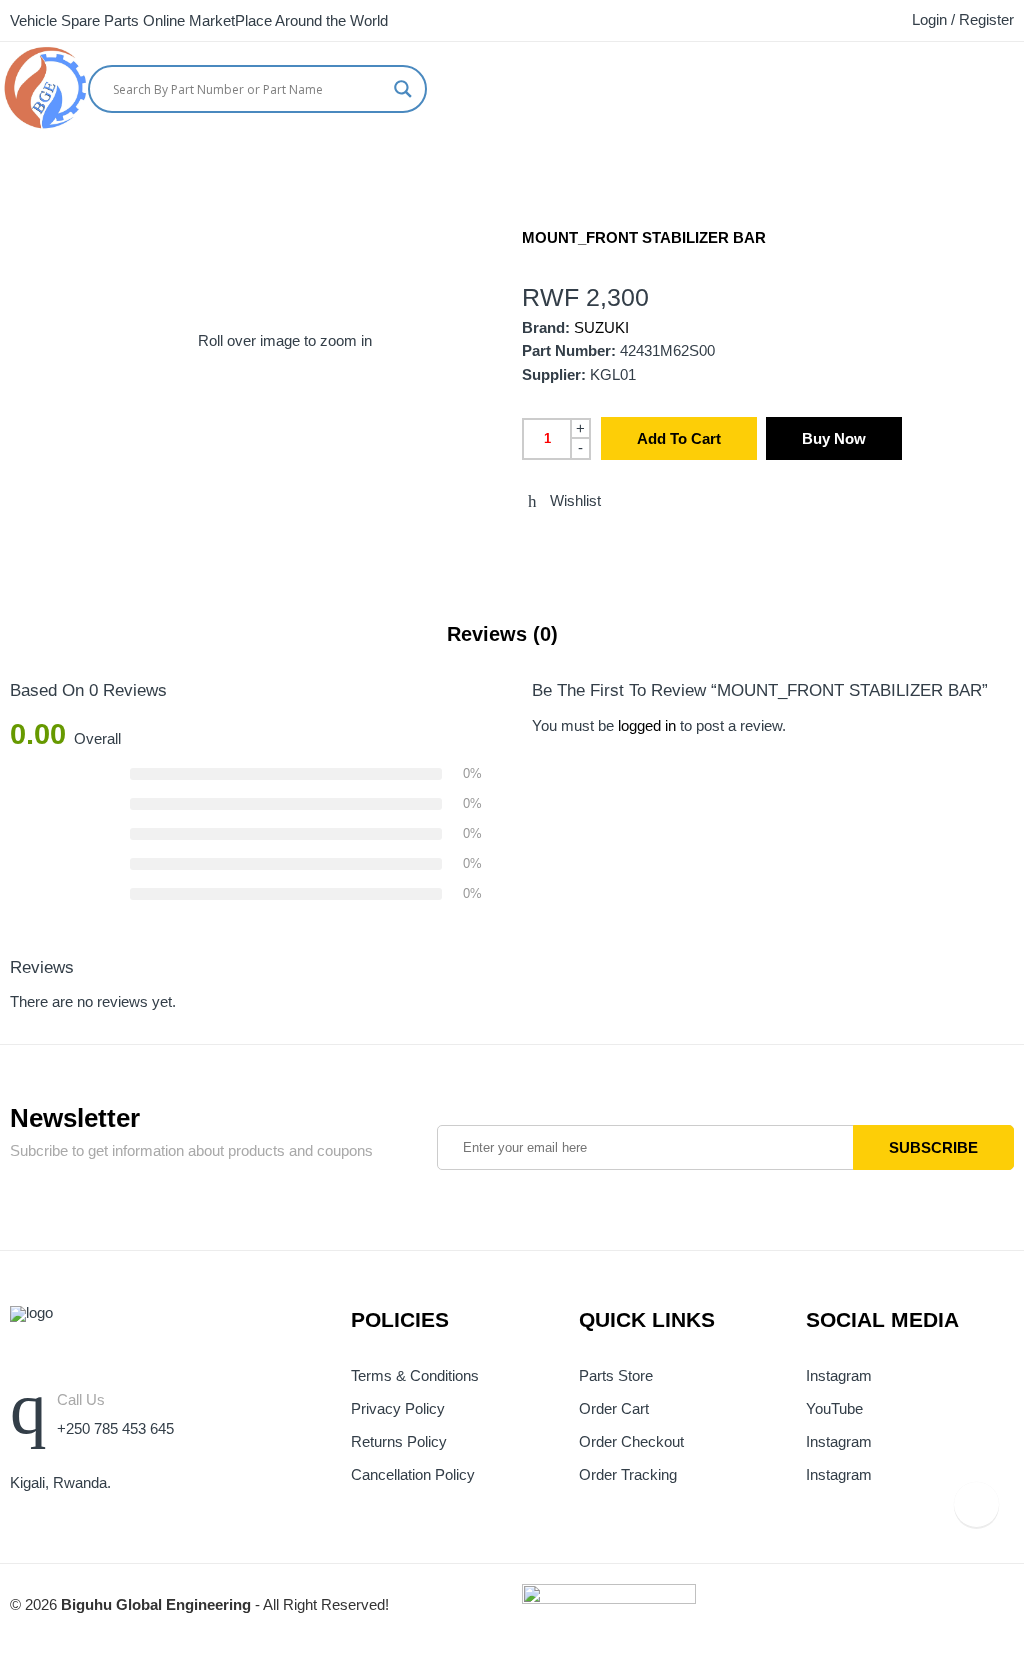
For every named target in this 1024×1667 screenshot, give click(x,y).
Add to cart (679, 438)
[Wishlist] (1016, 84)
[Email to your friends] (602, 544)
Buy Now (834, 438)
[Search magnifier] (403, 89)
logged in (647, 726)
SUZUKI (601, 328)
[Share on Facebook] (565, 544)
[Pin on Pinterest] (639, 544)
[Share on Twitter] (528, 544)
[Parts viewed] (976, 1504)
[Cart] (979, 84)
